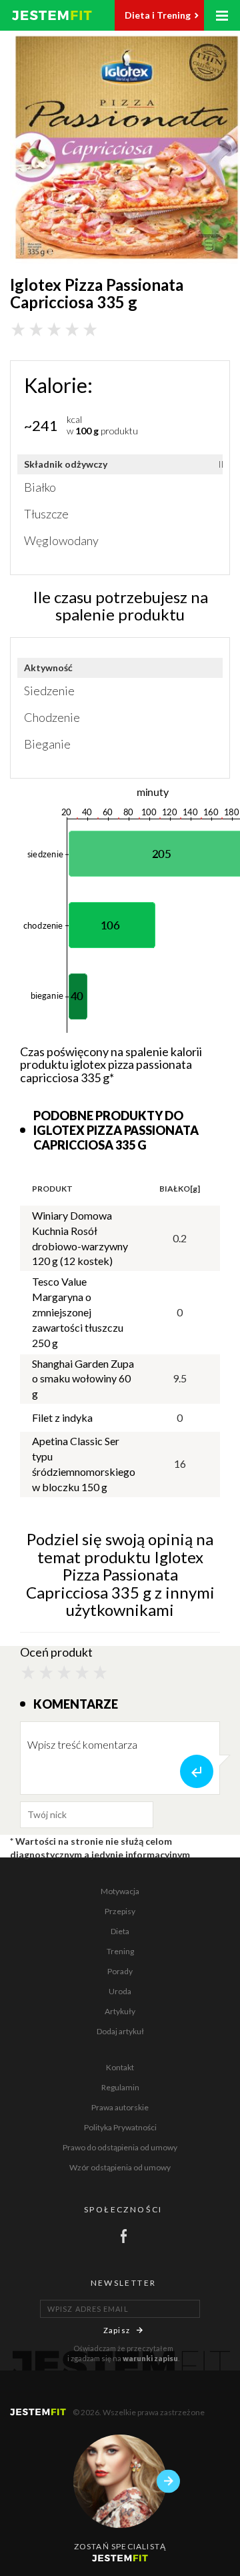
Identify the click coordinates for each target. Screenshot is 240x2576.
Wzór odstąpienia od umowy (120, 2167)
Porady (120, 1971)
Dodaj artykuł (120, 2031)
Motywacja (120, 1891)
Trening (120, 1951)
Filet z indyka (62, 1417)
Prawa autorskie (120, 2107)
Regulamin (120, 2087)
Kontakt (120, 2067)
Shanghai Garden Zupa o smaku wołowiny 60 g (83, 1379)
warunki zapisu (150, 2358)
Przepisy (120, 1911)
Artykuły (120, 2011)
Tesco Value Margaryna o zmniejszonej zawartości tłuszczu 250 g (78, 1312)
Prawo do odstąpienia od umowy (120, 2147)
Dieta (120, 1931)
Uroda (120, 1991)
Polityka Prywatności (120, 2127)
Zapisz (117, 2330)
